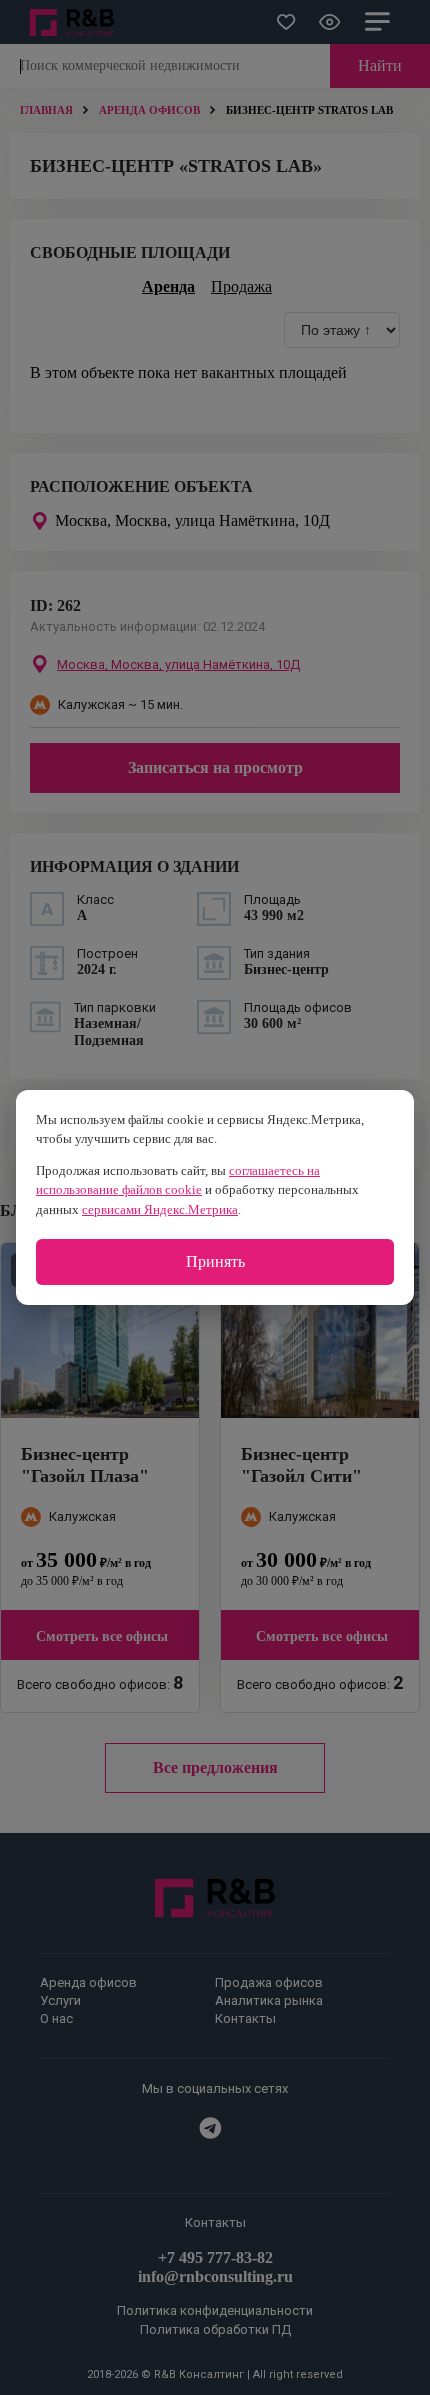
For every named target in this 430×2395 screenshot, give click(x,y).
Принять (215, 1261)
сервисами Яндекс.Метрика (160, 1209)
